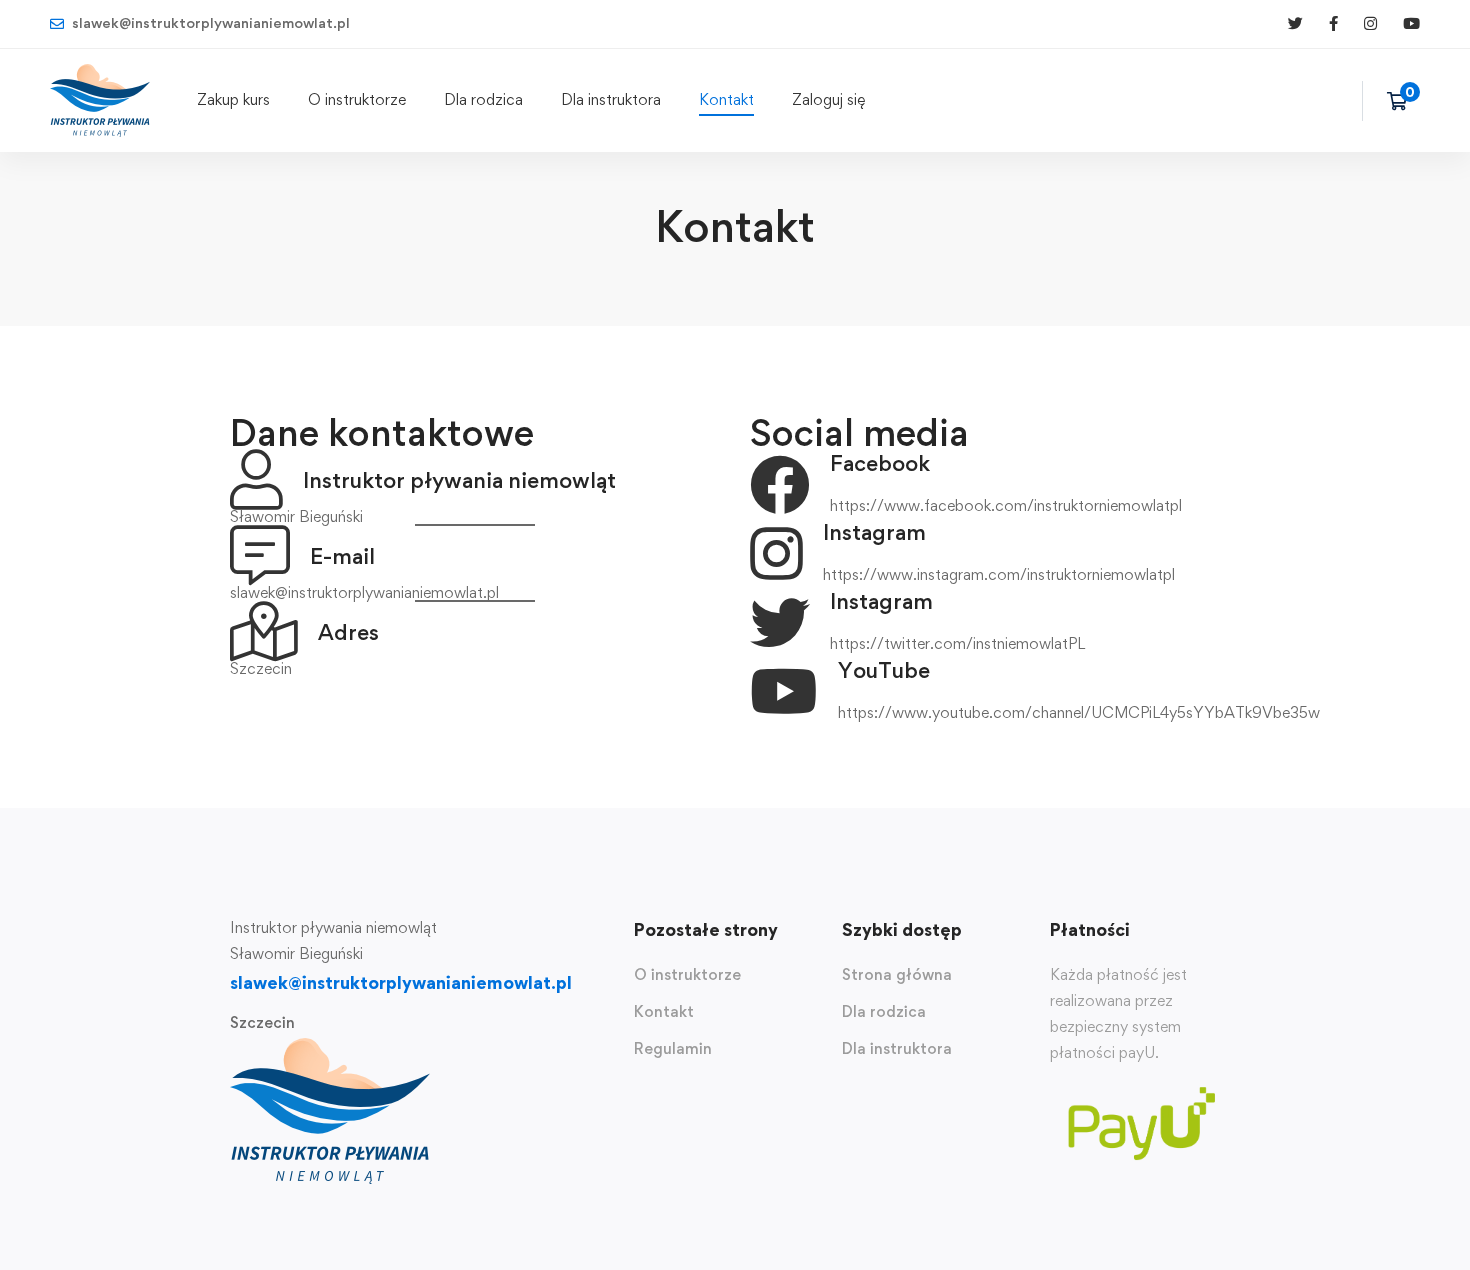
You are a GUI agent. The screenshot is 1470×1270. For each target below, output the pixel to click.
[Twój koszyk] (1403, 101)
